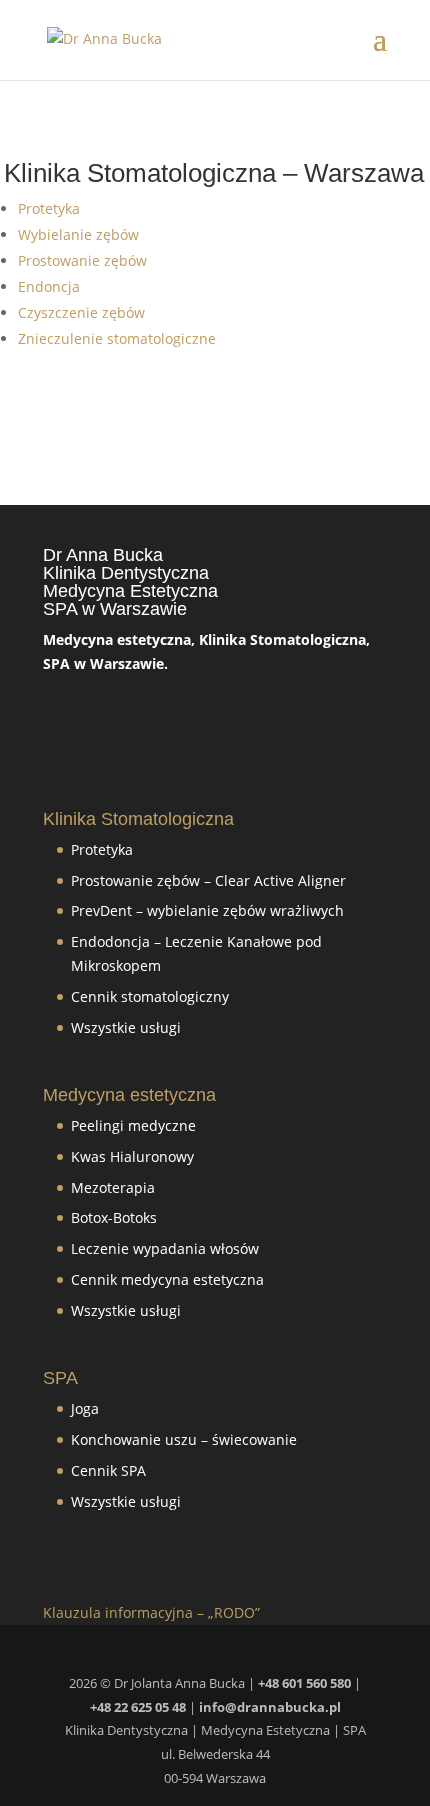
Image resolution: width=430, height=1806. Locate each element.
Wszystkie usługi (126, 1027)
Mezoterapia (113, 1187)
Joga (85, 1408)
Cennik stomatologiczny (150, 996)
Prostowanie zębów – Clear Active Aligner (208, 880)
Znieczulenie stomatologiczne (117, 338)
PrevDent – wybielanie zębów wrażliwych (207, 910)
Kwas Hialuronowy (132, 1156)
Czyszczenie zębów (81, 312)
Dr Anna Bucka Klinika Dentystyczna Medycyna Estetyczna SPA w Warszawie (130, 582)
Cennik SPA (110, 1470)
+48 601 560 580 (304, 1683)
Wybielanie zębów (78, 234)
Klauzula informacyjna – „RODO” (151, 1612)
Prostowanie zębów (82, 260)
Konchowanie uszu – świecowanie (184, 1439)
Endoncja (49, 286)
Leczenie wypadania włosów (165, 1248)
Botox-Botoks (114, 1217)
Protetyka (49, 208)
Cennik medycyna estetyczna (167, 1279)
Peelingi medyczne (133, 1125)
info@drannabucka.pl (270, 1707)
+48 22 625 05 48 (138, 1707)
